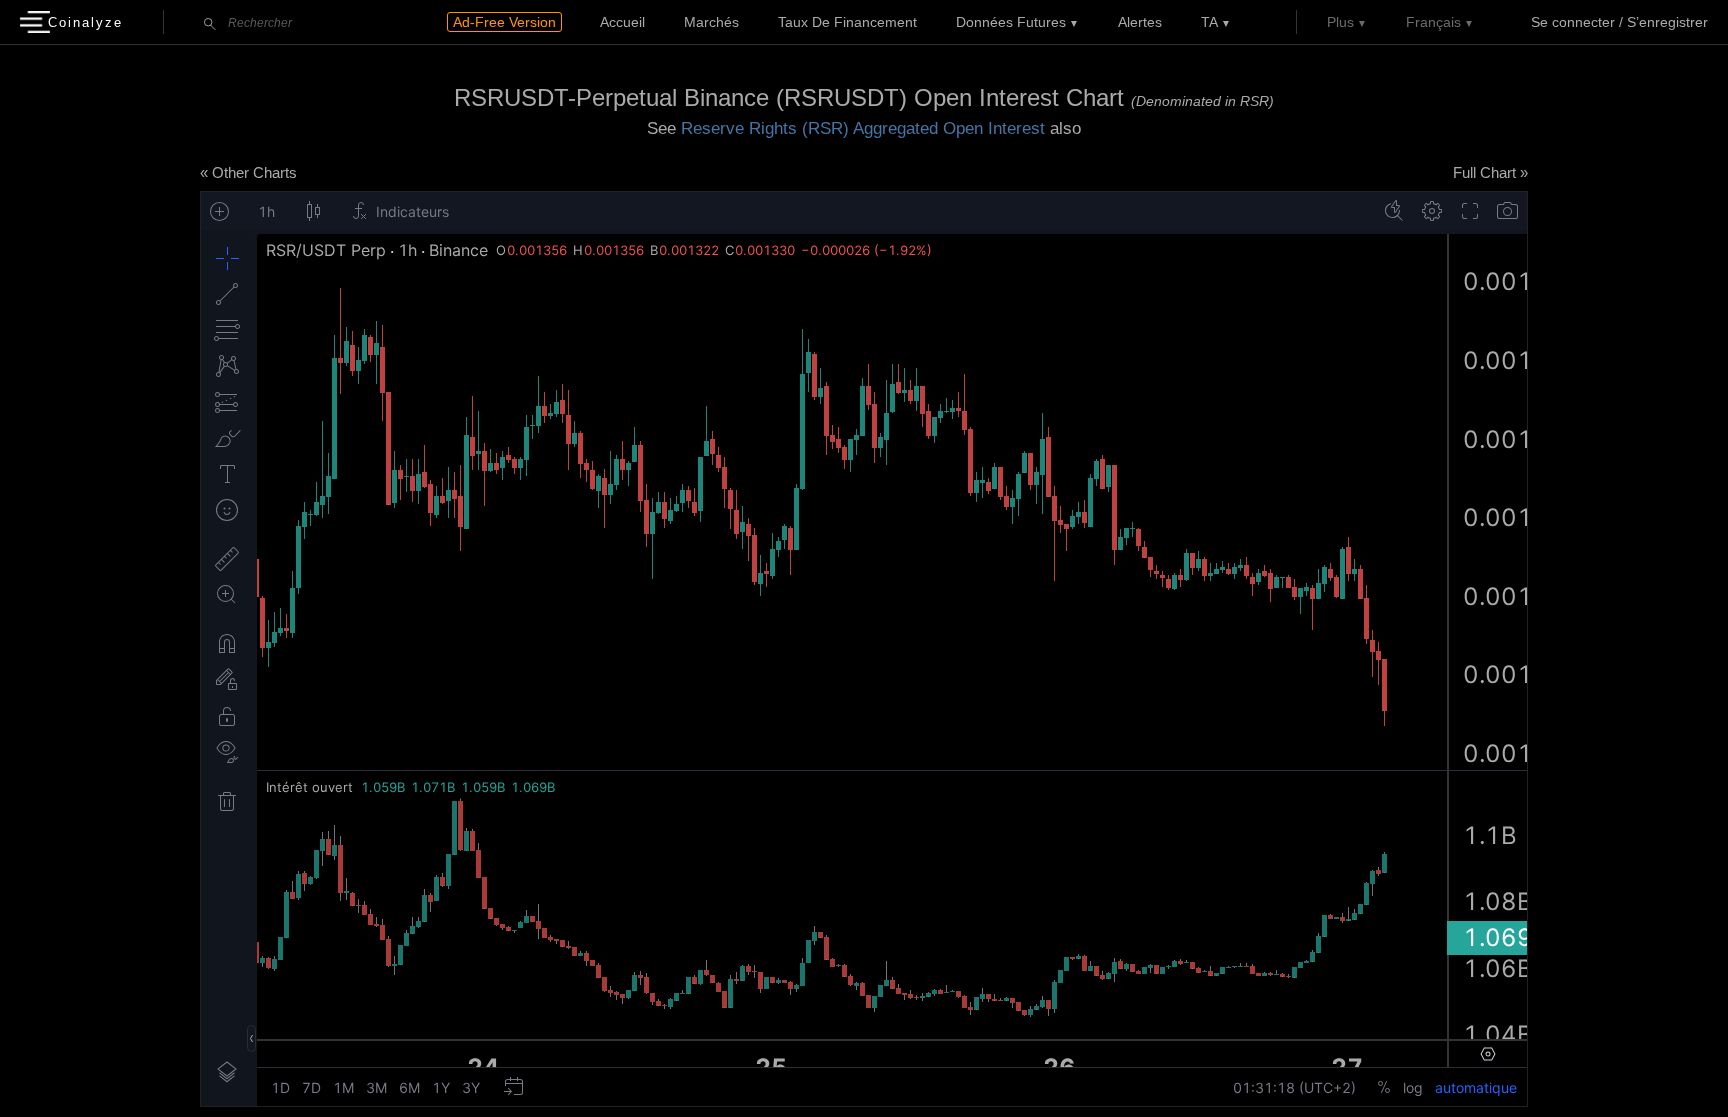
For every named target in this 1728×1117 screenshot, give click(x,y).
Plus (1340, 22)
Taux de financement (847, 22)
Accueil (622, 22)
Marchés (711, 22)
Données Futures (1011, 22)
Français (1433, 22)
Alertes (1140, 22)
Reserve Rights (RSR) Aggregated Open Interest (863, 128)
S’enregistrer (1667, 22)
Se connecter (1573, 22)
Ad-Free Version (504, 22)
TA (1209, 22)
